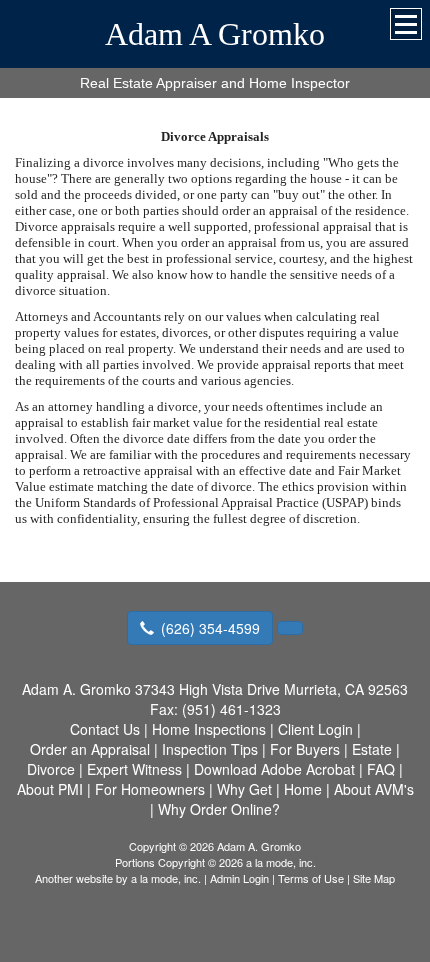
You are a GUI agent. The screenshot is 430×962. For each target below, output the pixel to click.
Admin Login (239, 878)
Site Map (374, 878)
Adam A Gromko (215, 34)
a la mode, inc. (166, 878)
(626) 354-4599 (210, 628)
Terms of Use (311, 878)
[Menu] (406, 24)
